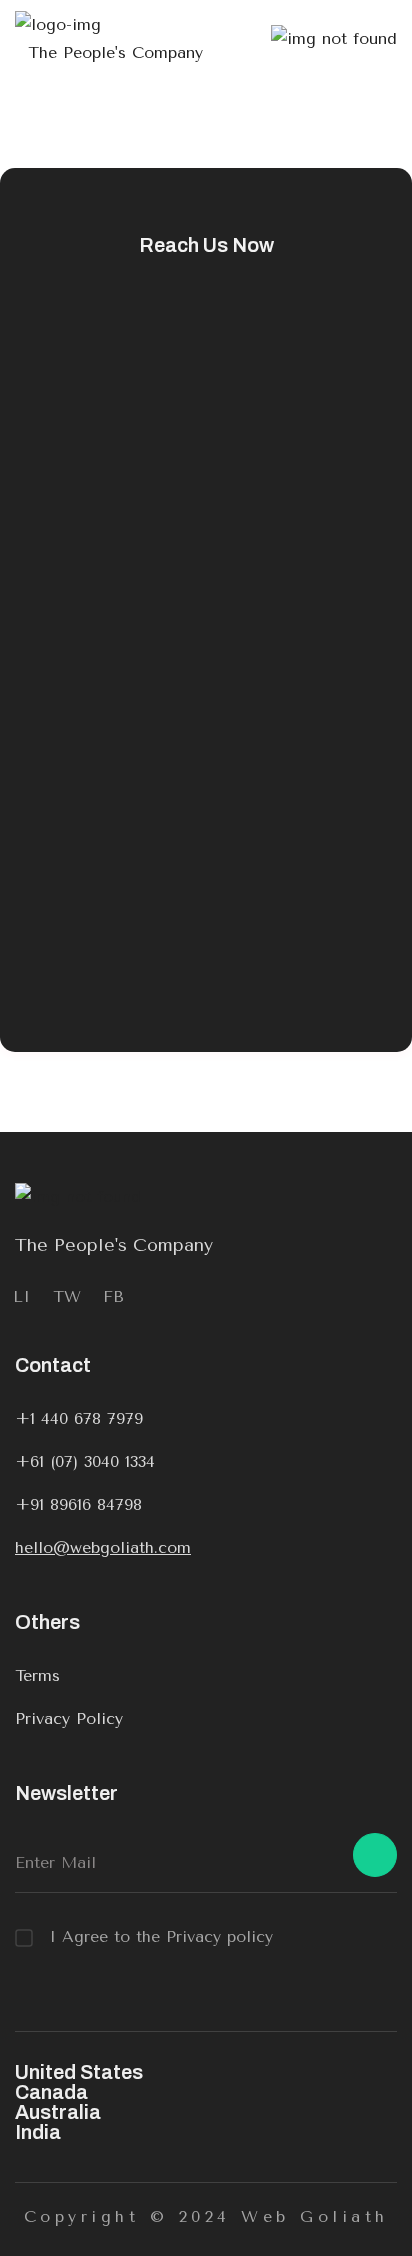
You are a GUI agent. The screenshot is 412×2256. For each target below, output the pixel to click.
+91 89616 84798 (78, 1504)
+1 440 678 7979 (79, 1418)
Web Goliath (315, 2216)
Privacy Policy (69, 1718)
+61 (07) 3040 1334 (85, 1461)
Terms (37, 1675)
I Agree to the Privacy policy (161, 1936)
